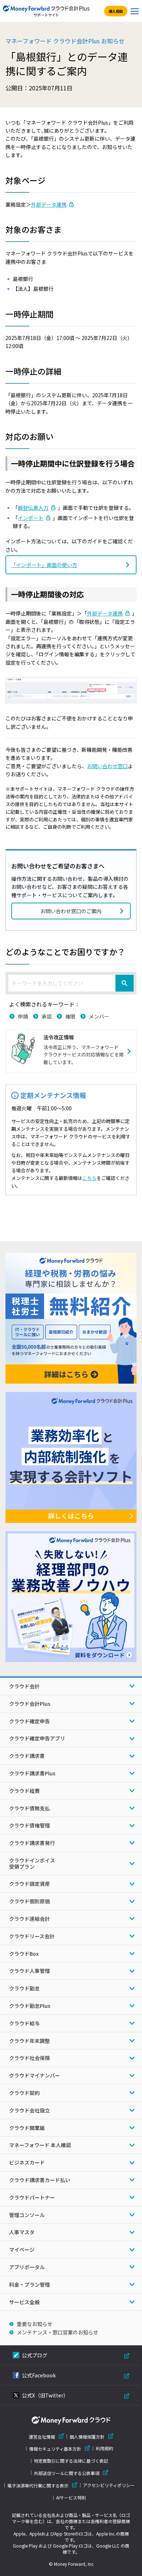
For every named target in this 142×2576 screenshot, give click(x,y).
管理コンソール (27, 2215)
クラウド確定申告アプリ (37, 1738)
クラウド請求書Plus (32, 1773)
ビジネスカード (27, 2162)
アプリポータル (27, 2267)
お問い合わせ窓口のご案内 (71, 911)
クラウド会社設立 (29, 2110)
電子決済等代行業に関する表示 (38, 2485)
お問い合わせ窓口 (107, 766)
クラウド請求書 (27, 1756)
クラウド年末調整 (29, 2041)
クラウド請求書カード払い (40, 2180)
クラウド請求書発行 (32, 1843)
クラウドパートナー (32, 2197)
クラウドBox (24, 1954)
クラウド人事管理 (29, 1971)
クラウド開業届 (27, 2128)
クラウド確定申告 (29, 1721)
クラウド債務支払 (29, 1808)
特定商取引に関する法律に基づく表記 (71, 2461)
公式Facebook (39, 2375)
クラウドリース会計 (32, 1936)
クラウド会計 (24, 1686)
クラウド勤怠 (24, 1988)
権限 (70, 1016)
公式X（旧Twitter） (45, 2395)
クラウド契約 (24, 2093)
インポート (31, 518)
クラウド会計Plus (30, 1704)
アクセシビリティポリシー (109, 2485)
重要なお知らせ (35, 2324)
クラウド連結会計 (29, 1919)
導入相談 (116, 11)
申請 (23, 1016)
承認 (47, 1016)
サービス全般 (24, 2302)
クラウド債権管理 (29, 1825)
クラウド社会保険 (29, 2058)
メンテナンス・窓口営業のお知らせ (58, 2332)
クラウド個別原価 (29, 1901)
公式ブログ (35, 2355)
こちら (89, 1178)
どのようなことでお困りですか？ (65, 951)
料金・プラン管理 (29, 2284)
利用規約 (104, 2448)
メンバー (99, 1016)
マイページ (22, 2249)
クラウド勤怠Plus (30, 2006)
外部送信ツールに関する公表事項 (67, 2473)
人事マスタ (22, 2232)
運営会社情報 (42, 2437)
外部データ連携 (49, 204)
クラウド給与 (24, 2023)
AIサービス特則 (71, 2498)
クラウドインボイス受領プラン (32, 1863)
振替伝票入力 (33, 508)
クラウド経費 (24, 1791)
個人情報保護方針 (87, 2437)
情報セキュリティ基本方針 (55, 2449)
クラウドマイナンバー (35, 2075)
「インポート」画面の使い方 (44, 565)
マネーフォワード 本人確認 (40, 2145)
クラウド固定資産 (29, 1884)
